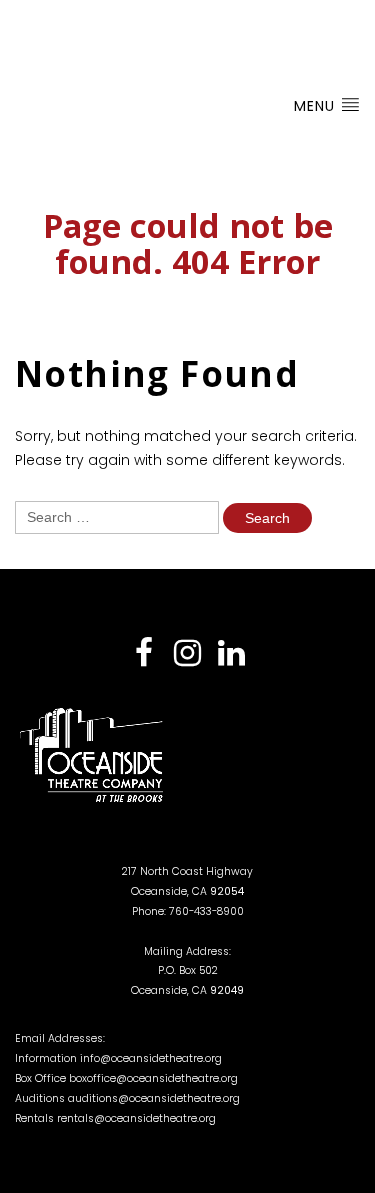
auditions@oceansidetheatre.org (154, 1098)
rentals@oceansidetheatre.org (136, 1118)
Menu (317, 106)
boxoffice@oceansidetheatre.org (153, 1078)
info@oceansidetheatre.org (151, 1058)
